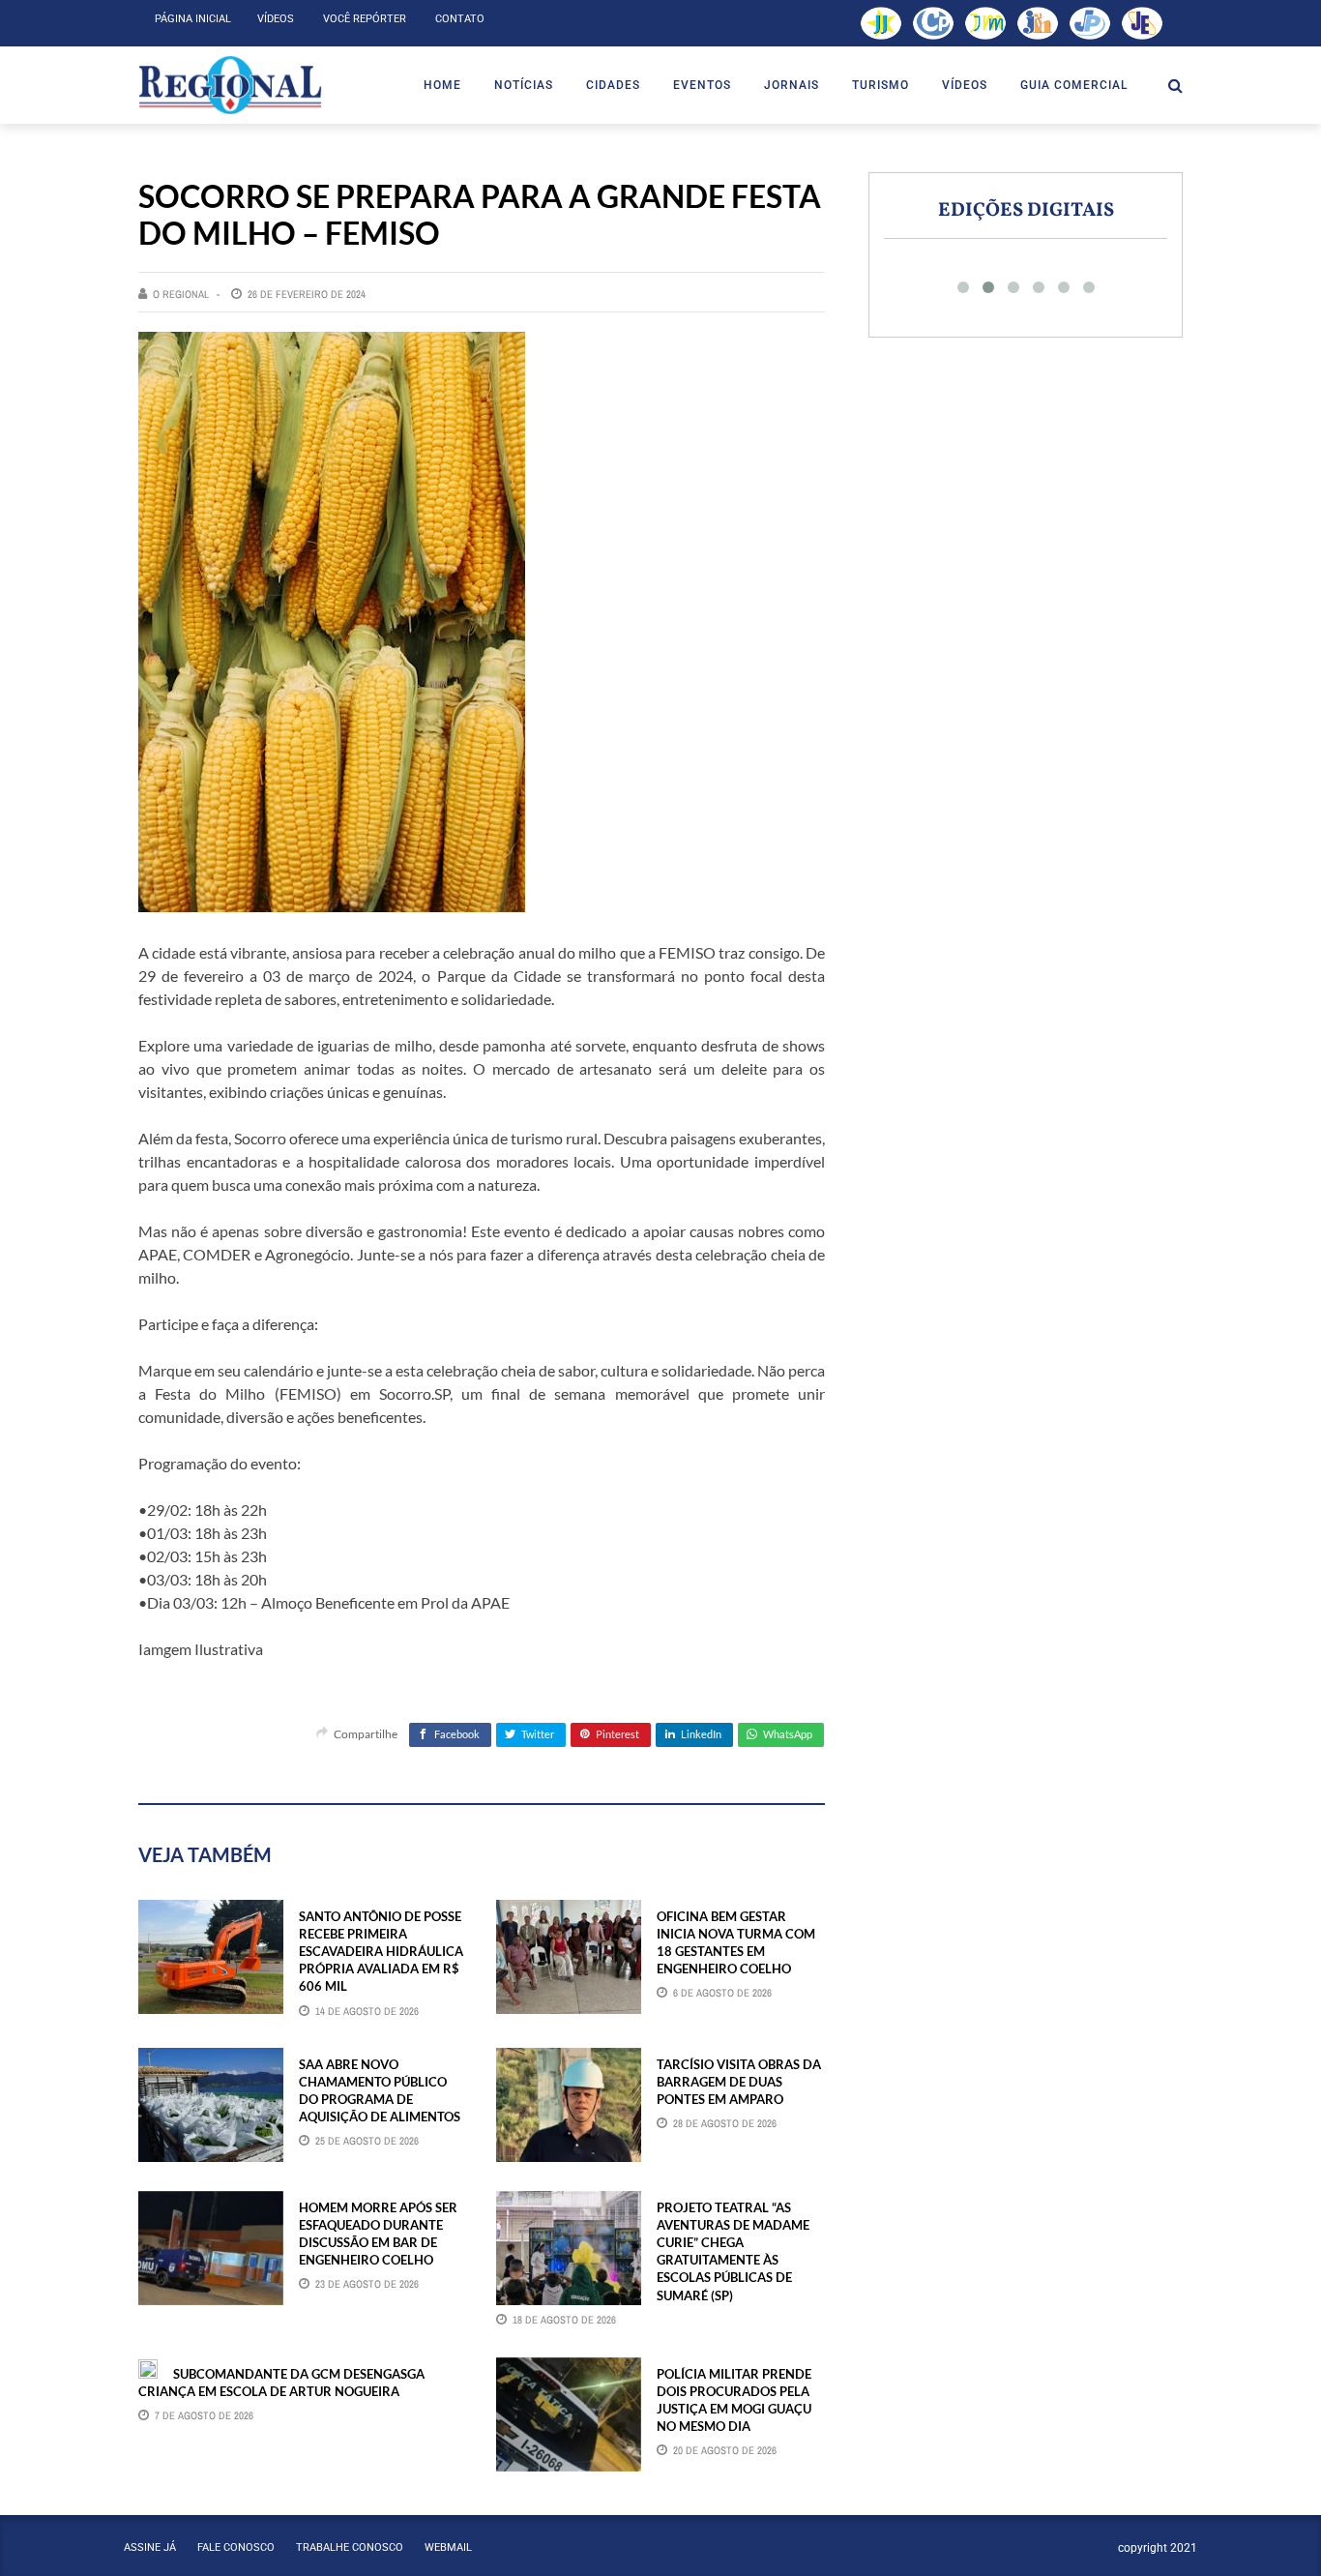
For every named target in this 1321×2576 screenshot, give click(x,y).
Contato (460, 19)
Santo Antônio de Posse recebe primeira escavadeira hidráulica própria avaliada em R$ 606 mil (381, 1952)
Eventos (702, 85)
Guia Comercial (1074, 85)
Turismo (881, 85)
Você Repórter (365, 19)
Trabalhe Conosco (350, 2547)
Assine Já (150, 2547)
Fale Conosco (236, 2547)
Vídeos (276, 19)
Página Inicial (193, 19)
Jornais (792, 85)
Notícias (524, 85)
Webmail (448, 2547)
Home (442, 85)
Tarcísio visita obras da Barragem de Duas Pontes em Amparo (739, 2082)
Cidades (613, 85)
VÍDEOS (965, 85)
